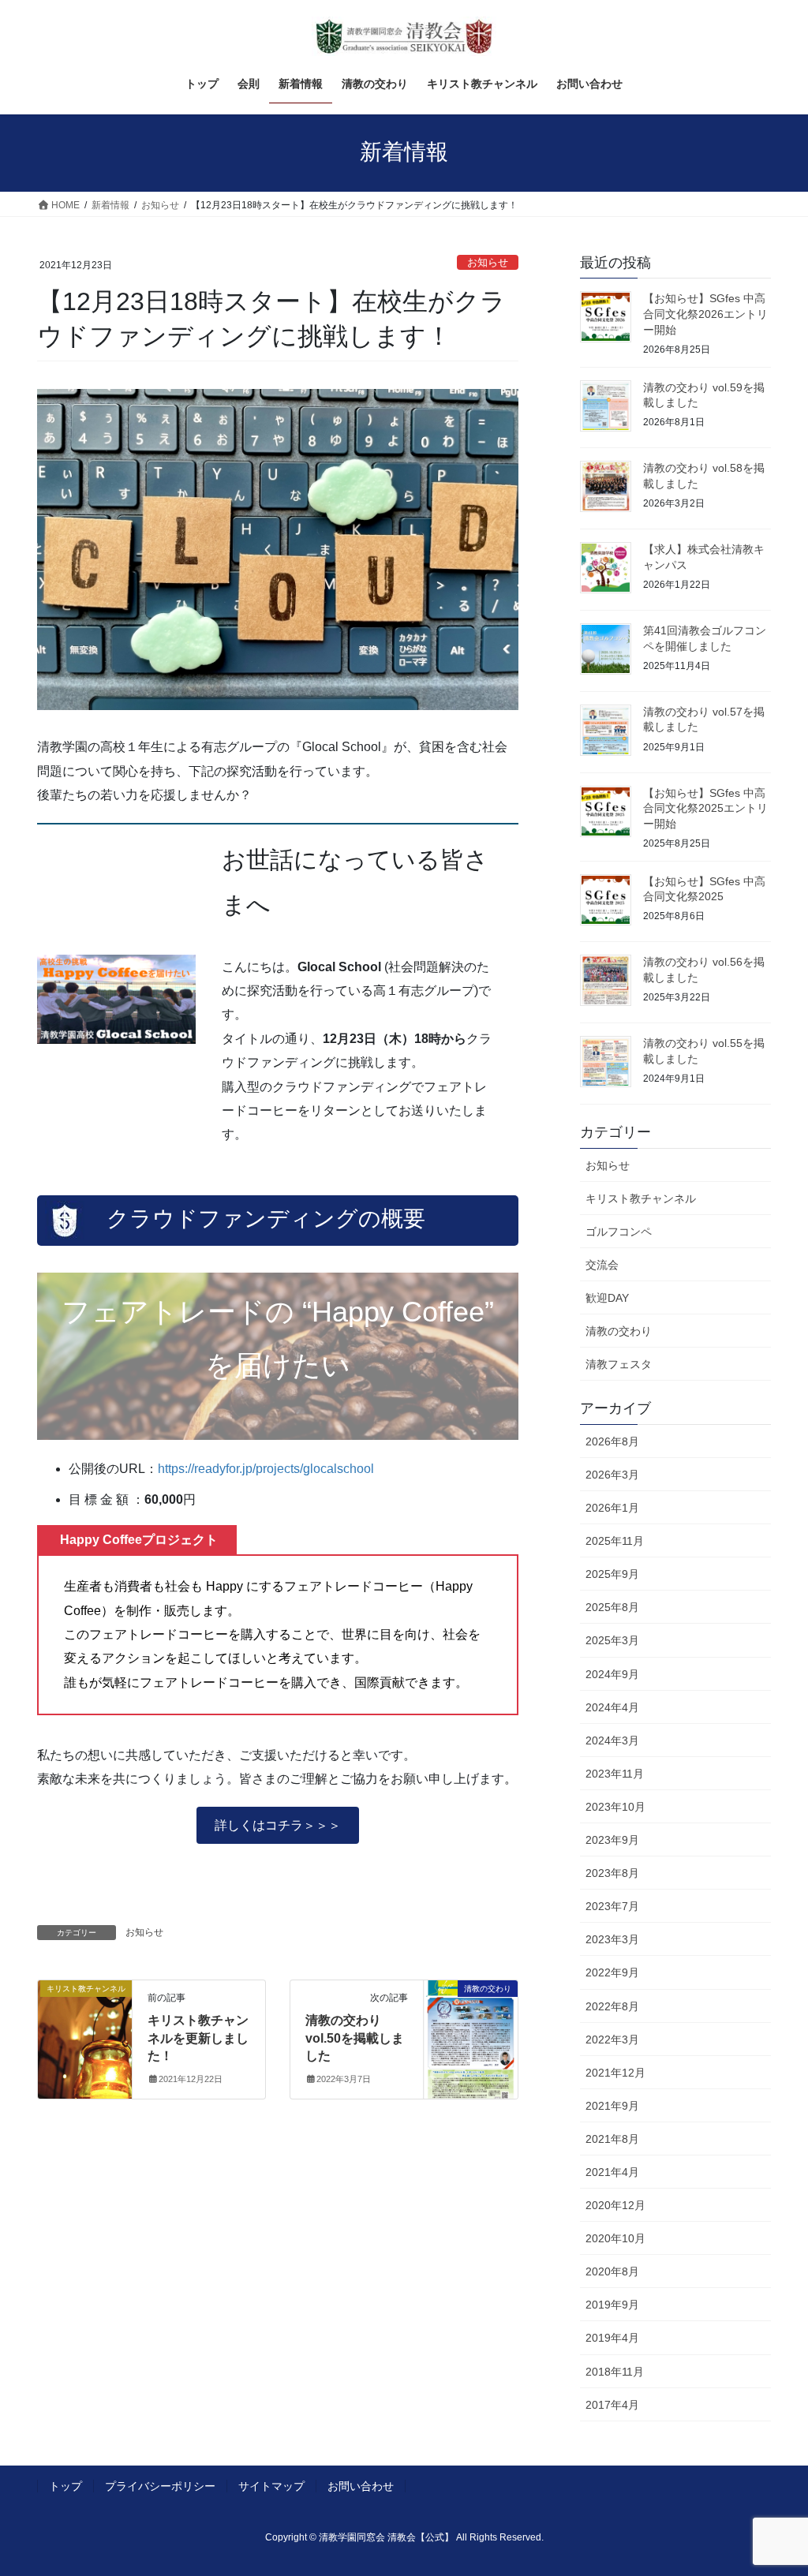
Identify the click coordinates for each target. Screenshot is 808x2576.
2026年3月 (612, 1475)
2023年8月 (612, 1873)
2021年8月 (612, 2139)
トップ (65, 2486)
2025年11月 (615, 1541)
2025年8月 (612, 1607)
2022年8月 (612, 2006)
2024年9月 (612, 1674)
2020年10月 (615, 2238)
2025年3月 (612, 1640)
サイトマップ (271, 2486)
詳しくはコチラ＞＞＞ (278, 1825)
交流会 (602, 1265)
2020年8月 (612, 2271)
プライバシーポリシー (160, 2486)
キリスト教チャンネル (641, 1198)
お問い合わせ (361, 2486)
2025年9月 (612, 1574)
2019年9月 (612, 2305)
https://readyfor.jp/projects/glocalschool (266, 1469)
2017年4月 (612, 2405)
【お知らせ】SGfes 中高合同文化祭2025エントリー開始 (705, 808)
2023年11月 (615, 1774)
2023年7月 (612, 1906)
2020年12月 (615, 2205)
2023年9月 (612, 1840)
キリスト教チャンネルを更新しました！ (198, 2038)
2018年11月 (615, 2372)
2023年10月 (615, 1807)
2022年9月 (612, 1972)
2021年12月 (615, 2073)
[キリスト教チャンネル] (85, 2038)
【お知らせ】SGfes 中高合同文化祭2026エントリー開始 (705, 314)
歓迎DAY (607, 1298)
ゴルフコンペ (619, 1232)
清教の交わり (619, 1331)
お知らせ (488, 262)
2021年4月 (612, 2172)
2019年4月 (612, 2338)
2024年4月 (612, 1707)
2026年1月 (612, 1508)
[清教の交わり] (471, 2038)
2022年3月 (612, 2039)
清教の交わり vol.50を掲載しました (355, 2038)
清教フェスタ (619, 1364)
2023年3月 (612, 1939)
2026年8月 (612, 1441)
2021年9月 (612, 2106)
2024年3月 (612, 1740)
